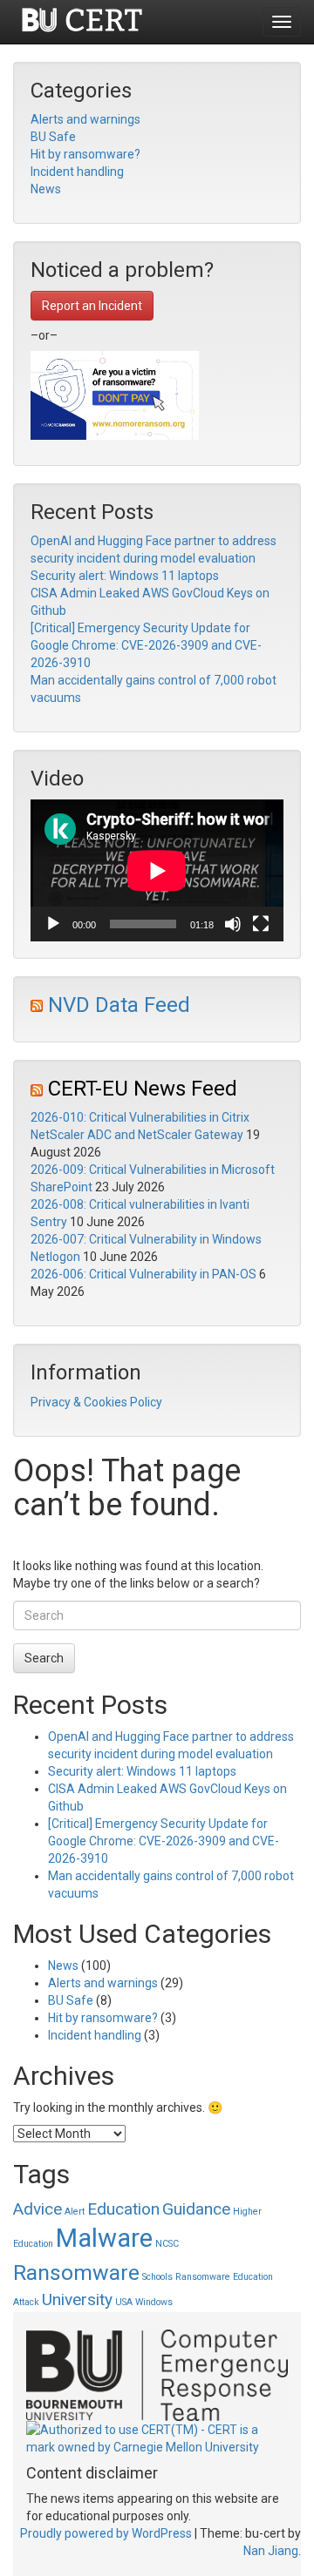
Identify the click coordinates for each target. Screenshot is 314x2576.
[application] (157, 870)
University (77, 2300)
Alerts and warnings (85, 119)
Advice (38, 2209)
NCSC (167, 2244)
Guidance (196, 2209)
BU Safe (53, 137)
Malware (104, 2238)
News (46, 189)
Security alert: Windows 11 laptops (125, 576)
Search (44, 1658)
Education (123, 2209)
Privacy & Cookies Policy (96, 1402)
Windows (154, 2302)
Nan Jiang (271, 2551)
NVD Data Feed (119, 1005)
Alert (75, 2212)
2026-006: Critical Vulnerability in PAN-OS (143, 1274)
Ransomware (76, 2273)
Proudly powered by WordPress (106, 2533)
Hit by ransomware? (85, 154)
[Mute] (233, 924)
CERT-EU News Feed (143, 1089)
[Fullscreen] (261, 924)
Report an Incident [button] (92, 306)
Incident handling (77, 172)
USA (124, 2302)
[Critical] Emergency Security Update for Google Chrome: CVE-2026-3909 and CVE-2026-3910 (146, 645)
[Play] (53, 924)
